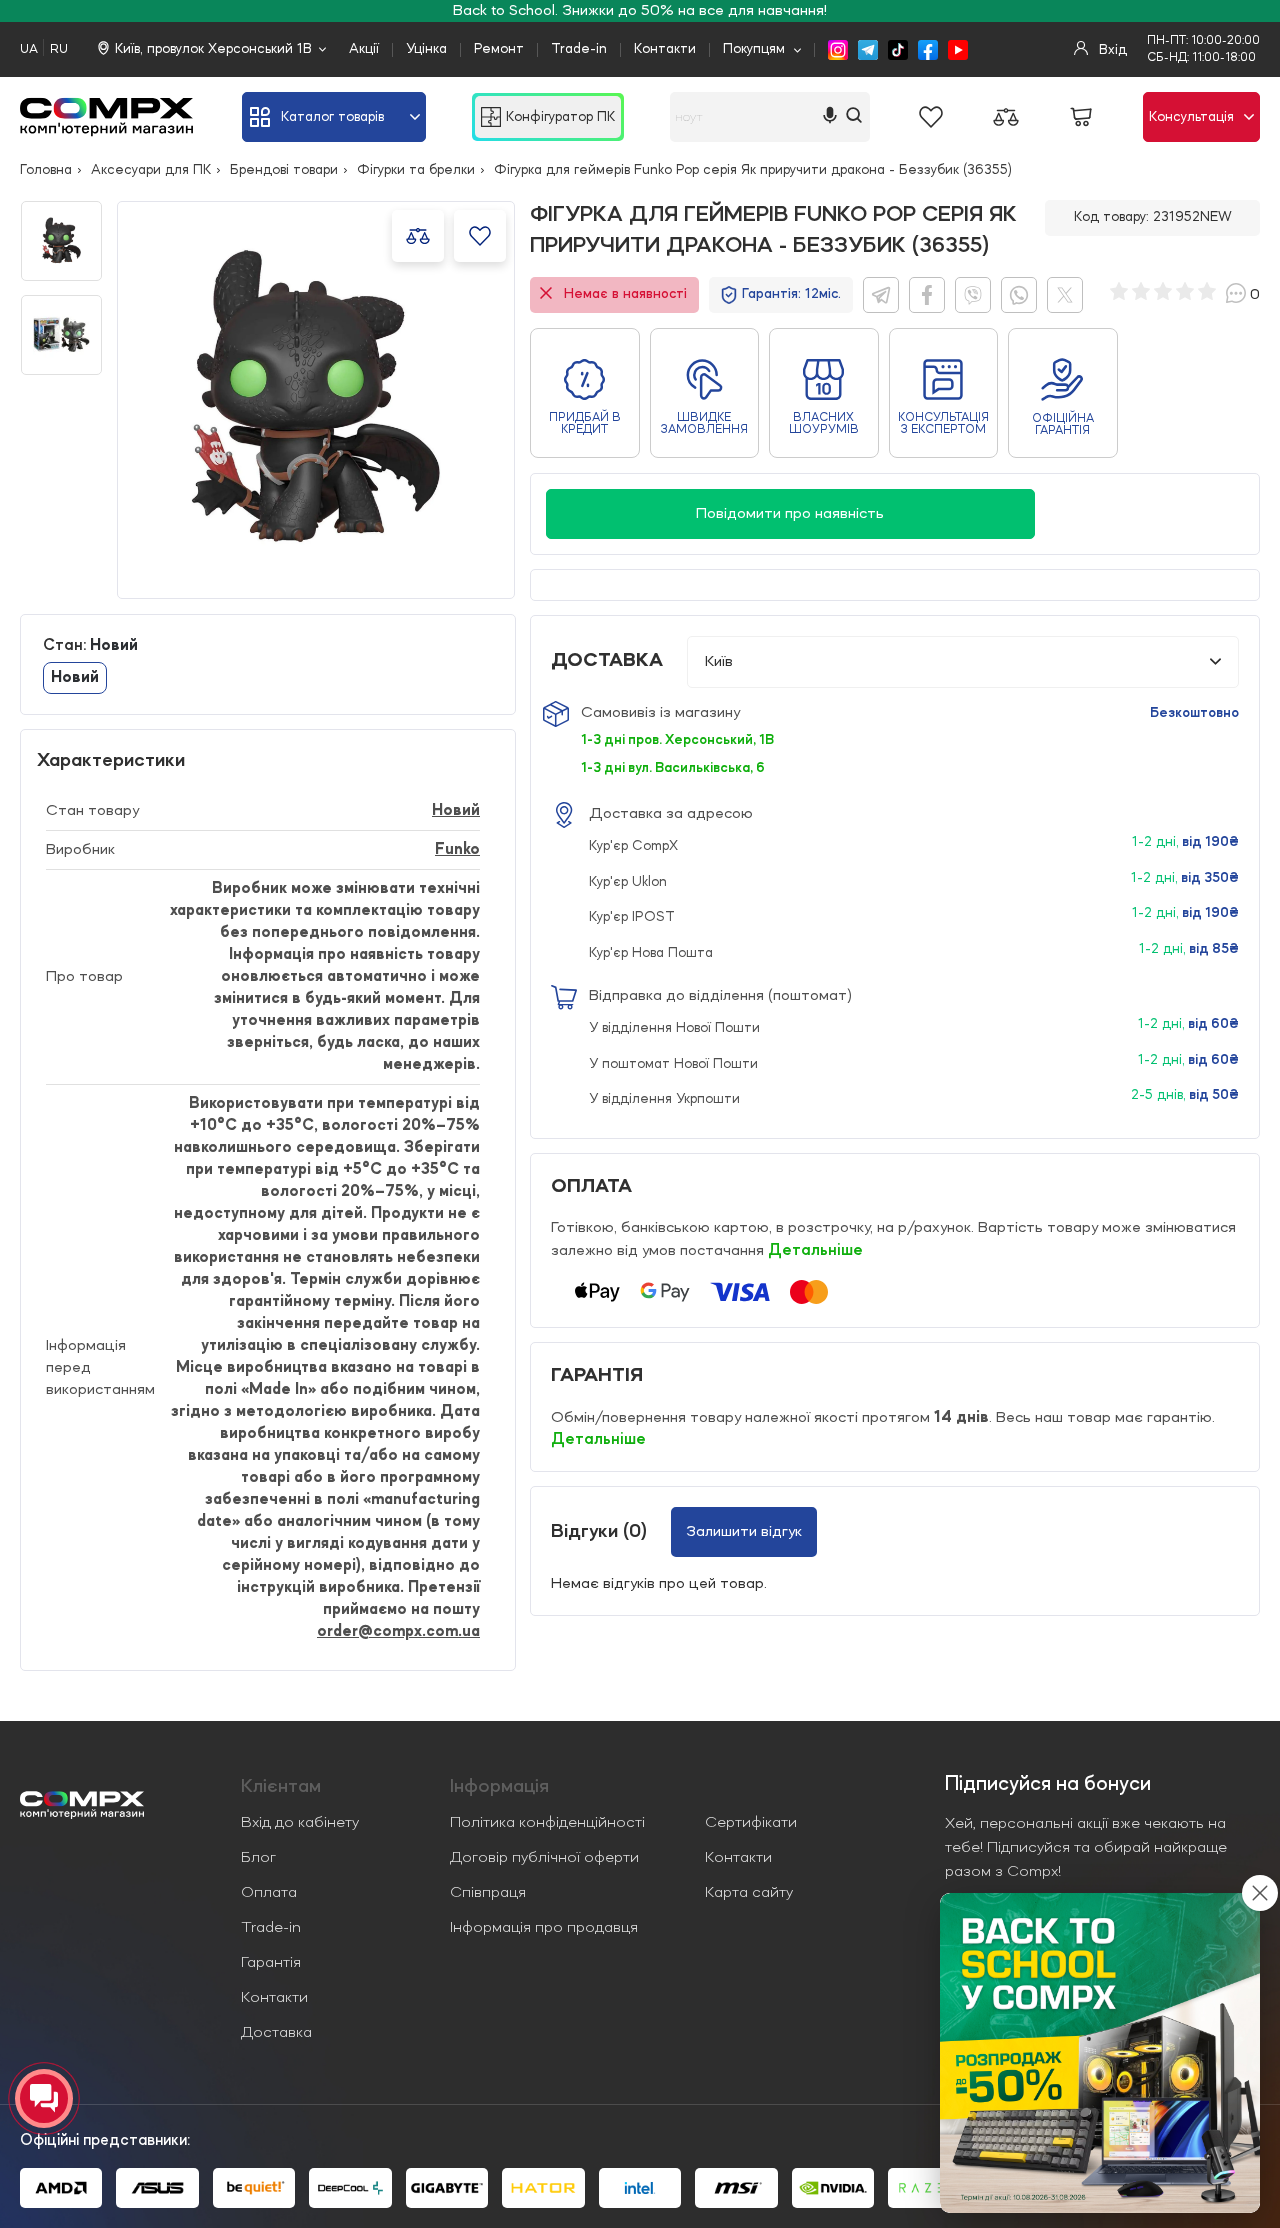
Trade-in (579, 49)
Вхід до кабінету (300, 1823)
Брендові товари (284, 170)
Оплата (269, 1893)
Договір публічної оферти (544, 1858)
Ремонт (499, 49)
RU (59, 49)
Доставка (276, 2033)
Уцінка (426, 49)
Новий (456, 811)
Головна (46, 170)
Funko (457, 850)
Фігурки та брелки (416, 170)
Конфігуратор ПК (560, 117)
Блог (258, 1858)
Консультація (1191, 117)
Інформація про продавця (544, 1928)
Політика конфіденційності (547, 1823)
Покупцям (754, 49)
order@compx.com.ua (398, 1632)
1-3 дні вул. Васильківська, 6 (673, 768)
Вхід (1111, 50)
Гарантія (271, 1963)
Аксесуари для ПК (151, 170)
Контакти (665, 49)
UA (29, 49)
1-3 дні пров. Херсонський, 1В (677, 740)
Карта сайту (749, 1893)
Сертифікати (751, 1823)
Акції (364, 49)
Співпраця (488, 1893)
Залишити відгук (744, 1532)
